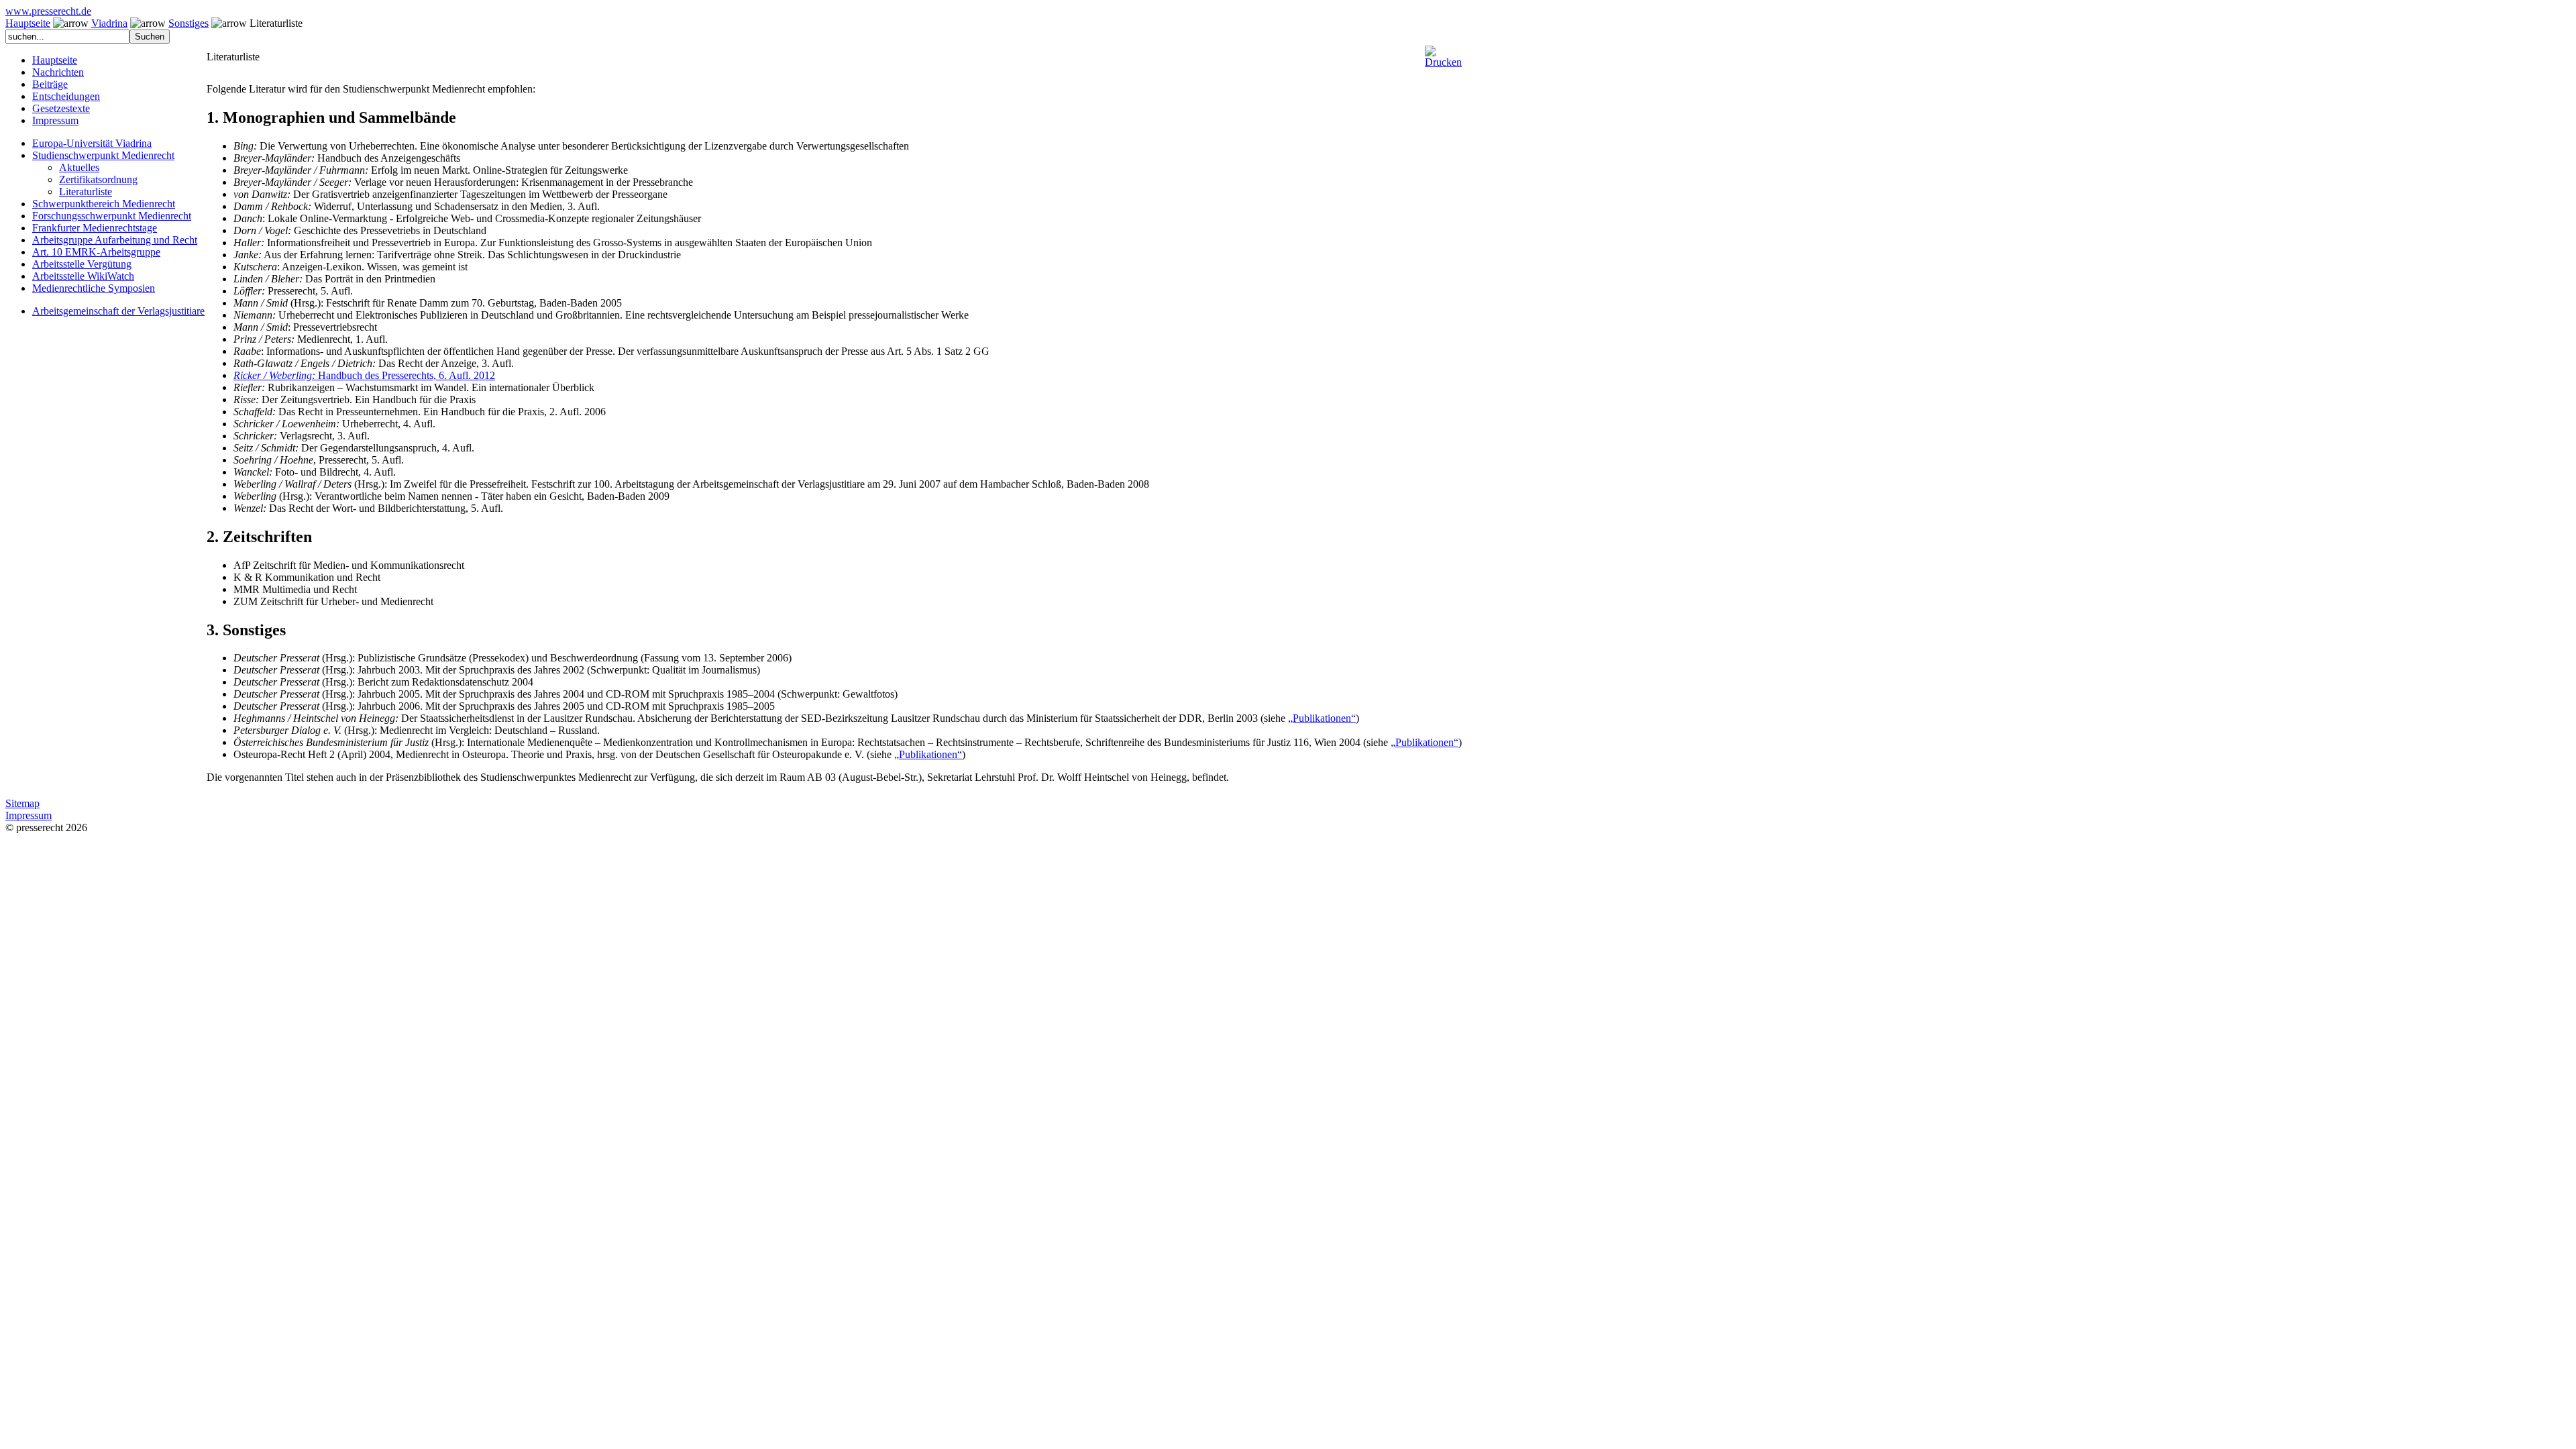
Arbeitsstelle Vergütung (82, 264)
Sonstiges (189, 23)
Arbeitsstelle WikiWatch (83, 276)
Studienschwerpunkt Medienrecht (103, 155)
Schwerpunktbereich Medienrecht (104, 204)
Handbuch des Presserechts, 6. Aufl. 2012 (364, 375)
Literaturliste (86, 192)
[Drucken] (1443, 51)
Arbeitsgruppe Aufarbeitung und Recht (115, 240)
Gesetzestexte (61, 108)
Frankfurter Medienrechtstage (95, 228)
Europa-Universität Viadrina (92, 143)
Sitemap (22, 803)
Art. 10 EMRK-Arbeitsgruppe (96, 252)
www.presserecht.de (48, 11)
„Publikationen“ (1322, 718)
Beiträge (50, 84)
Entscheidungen (66, 96)
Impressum (55, 120)
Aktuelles (79, 167)
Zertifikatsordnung (98, 179)
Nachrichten (58, 72)
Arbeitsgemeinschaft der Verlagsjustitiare (118, 311)
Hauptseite (28, 23)
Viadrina (109, 23)
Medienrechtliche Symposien (94, 288)
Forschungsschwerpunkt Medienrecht (112, 216)
